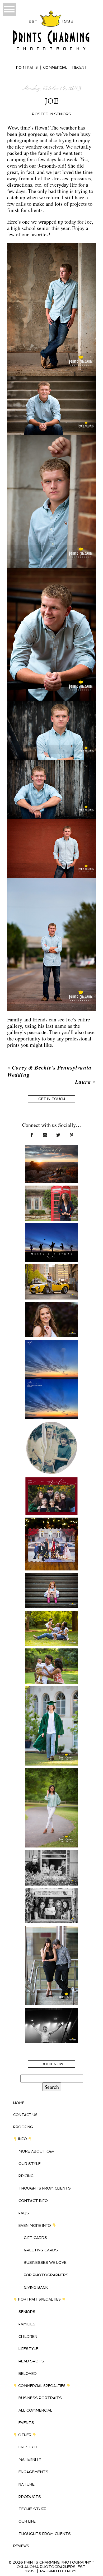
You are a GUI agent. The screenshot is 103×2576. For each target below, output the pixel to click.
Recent (80, 68)
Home (19, 2103)
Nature (27, 2484)
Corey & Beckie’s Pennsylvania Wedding (49, 1071)
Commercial (55, 68)
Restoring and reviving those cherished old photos (51, 1439)
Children (28, 2337)
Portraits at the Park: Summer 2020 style (51, 1662)
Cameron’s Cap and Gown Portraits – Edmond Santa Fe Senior (51, 1707)
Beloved (28, 2374)
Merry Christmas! (51, 1528)
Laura (83, 1082)
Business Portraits (40, 2398)
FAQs (24, 2213)
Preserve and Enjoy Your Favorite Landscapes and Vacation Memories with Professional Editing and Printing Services (51, 1371)
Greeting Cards (41, 2250)
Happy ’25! (51, 1155)
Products (30, 2497)
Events (26, 2423)
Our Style (30, 2164)
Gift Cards (35, 2238)
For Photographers (46, 2275)
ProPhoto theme (59, 2571)
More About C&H (36, 2151)
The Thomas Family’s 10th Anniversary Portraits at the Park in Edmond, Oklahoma (51, 1631)
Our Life (27, 2521)
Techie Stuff (32, 2509)
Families (27, 2324)
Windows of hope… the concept (51, 1902)
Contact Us (25, 2115)
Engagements (33, 2472)
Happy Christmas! (51, 1487)
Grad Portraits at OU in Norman (51, 1199)
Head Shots (31, 2361)
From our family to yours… (51, 1237)
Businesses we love (45, 2262)
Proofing (23, 2127)
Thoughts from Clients (45, 2188)
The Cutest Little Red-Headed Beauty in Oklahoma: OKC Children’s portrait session (51, 1597)
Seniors (63, 114)
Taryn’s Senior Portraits (51, 1315)
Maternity (30, 2459)
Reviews (21, 2546)
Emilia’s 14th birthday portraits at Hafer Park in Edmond (51, 1785)
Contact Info (33, 2201)
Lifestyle (28, 2349)
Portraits (27, 68)
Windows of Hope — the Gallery (51, 1864)
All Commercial (35, 2410)
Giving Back (36, 2287)
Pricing (26, 2176)
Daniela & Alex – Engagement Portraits (51, 1939)
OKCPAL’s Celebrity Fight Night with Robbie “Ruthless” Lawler (51, 2028)
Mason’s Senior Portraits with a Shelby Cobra (51, 1281)
